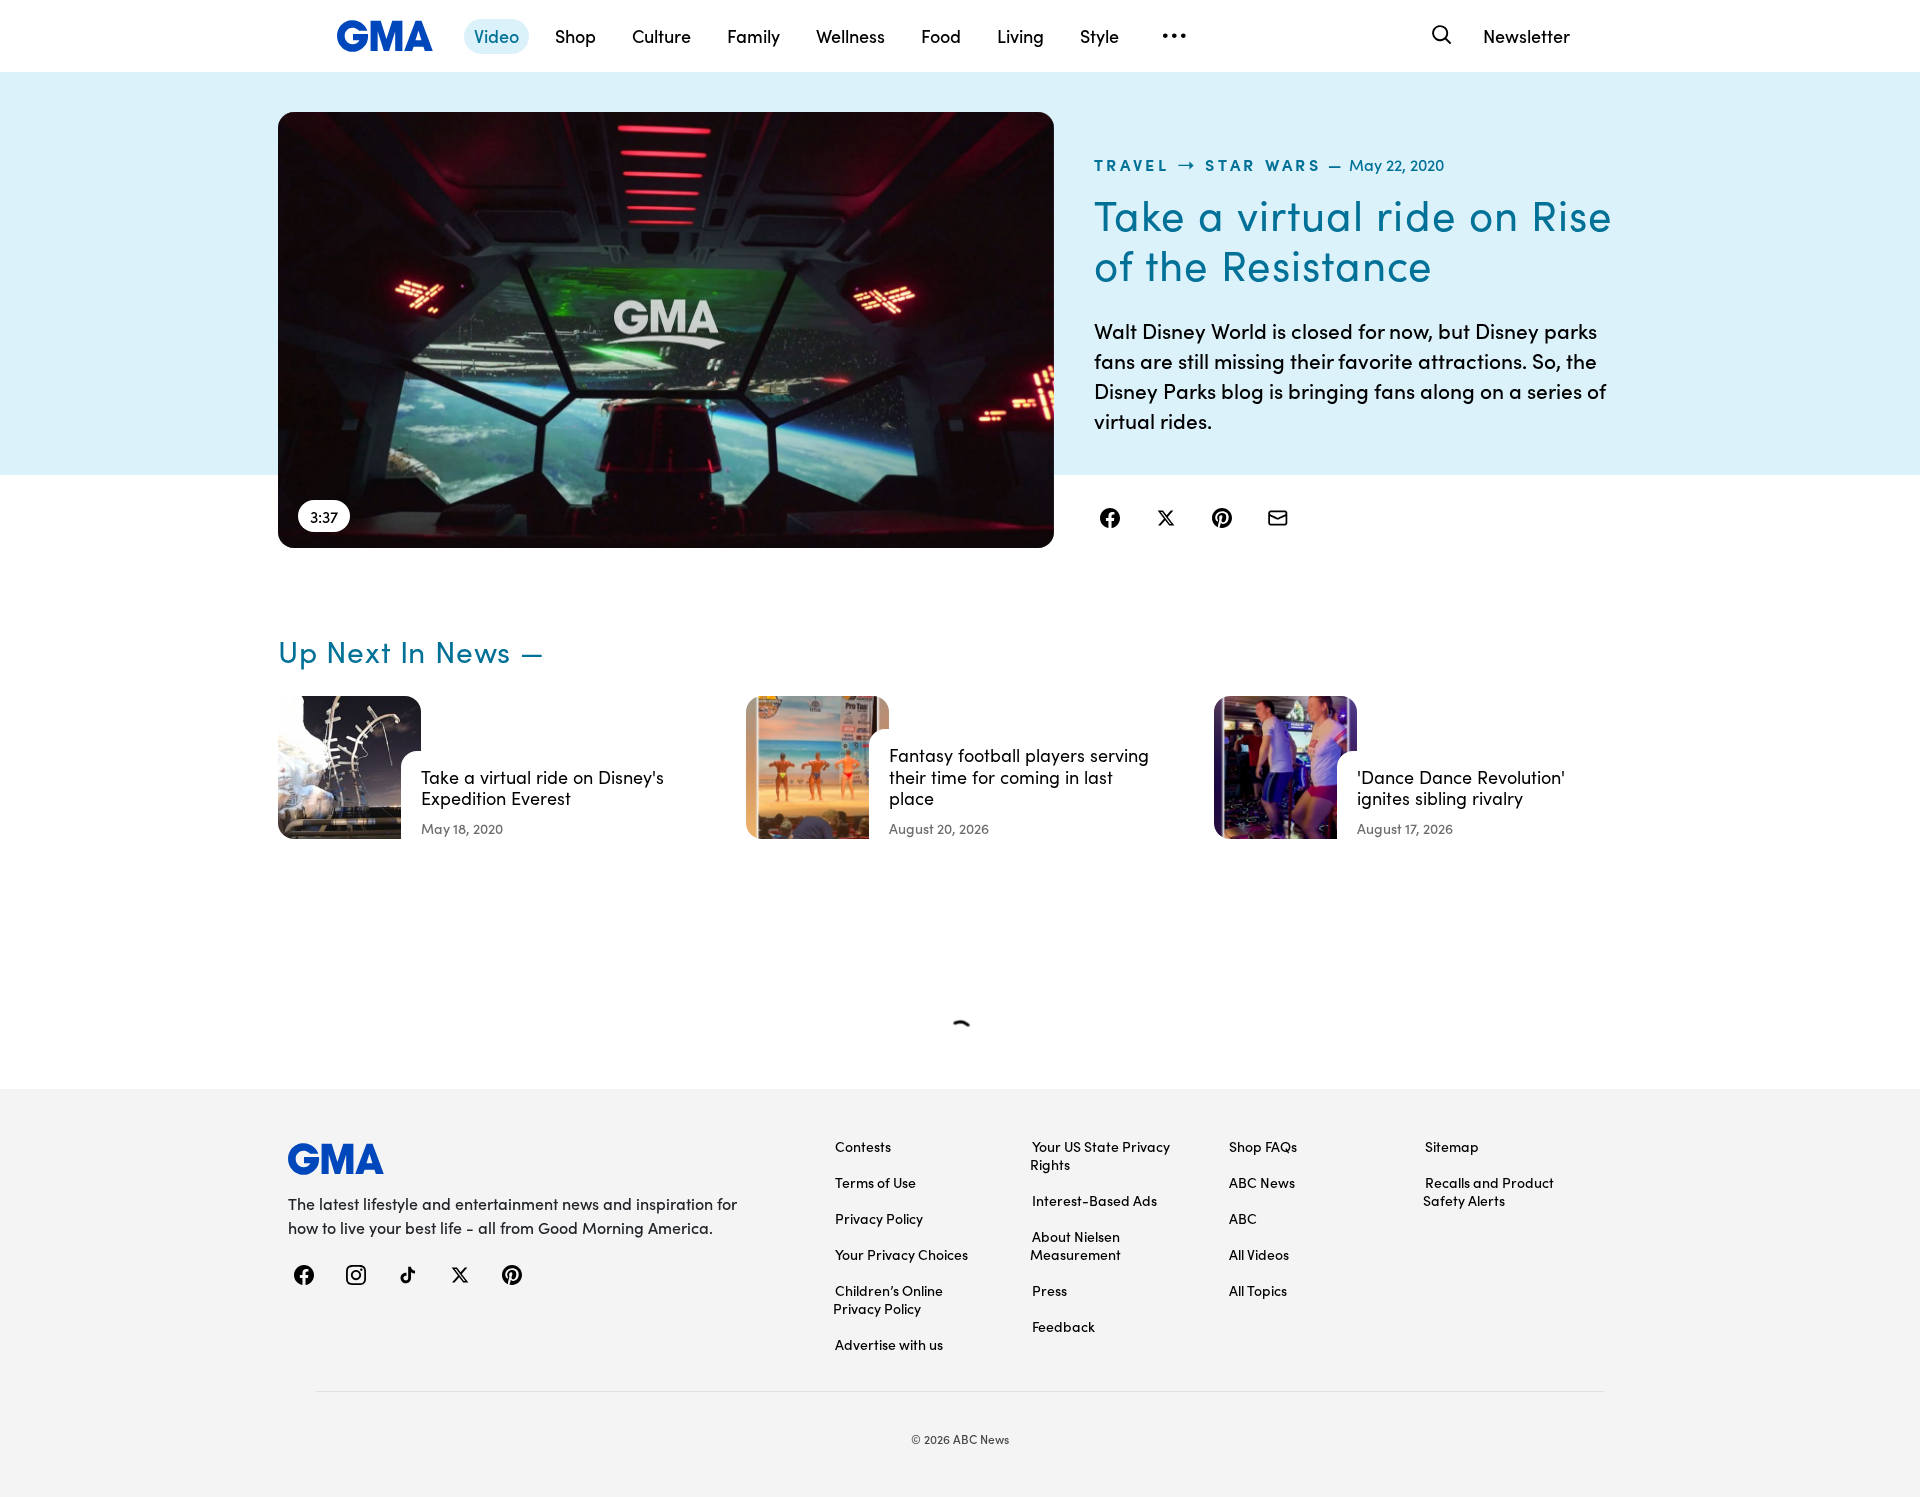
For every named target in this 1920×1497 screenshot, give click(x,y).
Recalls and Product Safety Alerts (1488, 1191)
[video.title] (666, 330)
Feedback (1063, 1326)
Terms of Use (875, 1182)
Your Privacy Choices (901, 1254)
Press (1049, 1290)
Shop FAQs (1263, 1146)
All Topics (1258, 1290)
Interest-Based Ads (1094, 1200)
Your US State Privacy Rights (1100, 1155)
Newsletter (1526, 35)
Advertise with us (889, 1344)
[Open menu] (1174, 36)
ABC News (1262, 1182)
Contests (863, 1146)
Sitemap (1452, 1146)
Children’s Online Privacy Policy (888, 1299)
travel (1132, 164)
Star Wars (1263, 164)
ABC (1243, 1218)
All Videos (1259, 1254)
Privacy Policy (879, 1218)
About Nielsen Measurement (1075, 1245)
